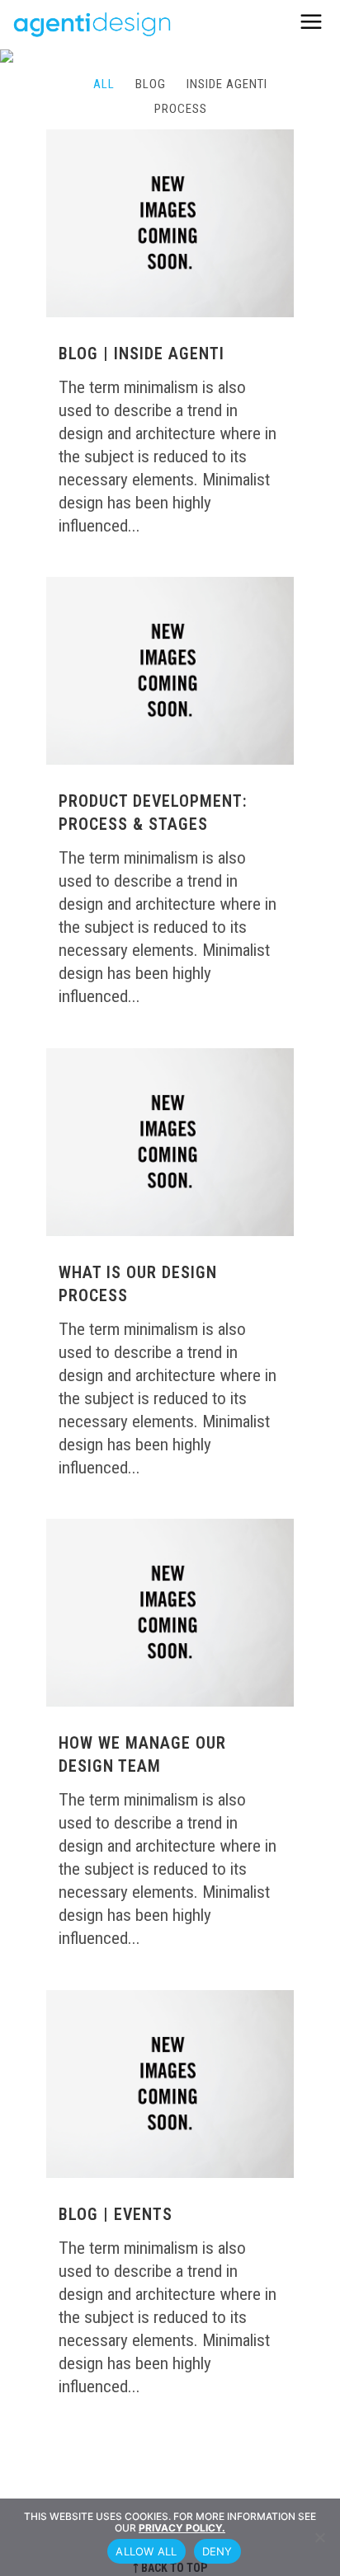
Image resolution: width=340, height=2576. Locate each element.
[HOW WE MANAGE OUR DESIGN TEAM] (170, 1613)
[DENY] (319, 2537)
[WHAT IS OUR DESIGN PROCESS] (170, 1143)
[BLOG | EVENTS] (170, 2084)
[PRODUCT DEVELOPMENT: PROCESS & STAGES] (170, 671)
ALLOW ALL (146, 2551)
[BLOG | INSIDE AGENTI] (170, 224)
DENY (217, 2551)
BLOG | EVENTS (116, 2214)
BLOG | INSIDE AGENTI (142, 354)
